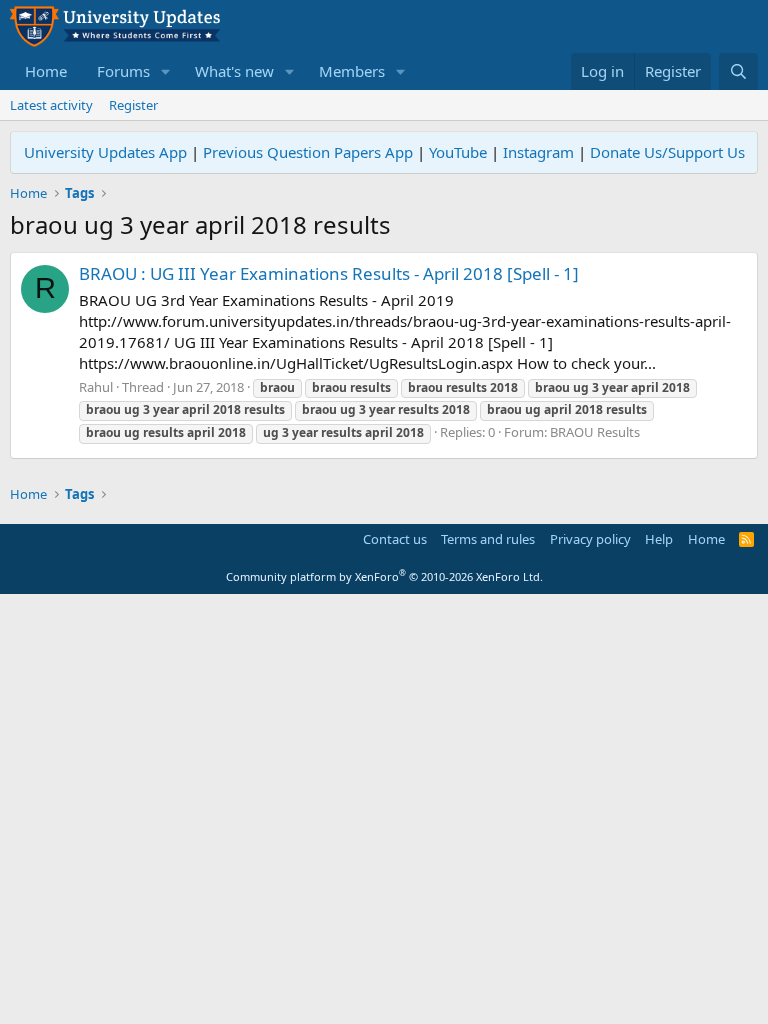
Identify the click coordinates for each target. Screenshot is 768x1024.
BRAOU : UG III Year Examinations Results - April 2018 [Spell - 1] (329, 273)
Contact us (395, 539)
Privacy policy (590, 539)
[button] (166, 71)
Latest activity (51, 105)
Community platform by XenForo (384, 576)
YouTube (458, 152)
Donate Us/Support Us (667, 152)
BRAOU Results (595, 432)
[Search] (738, 71)
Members (352, 71)
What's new (234, 71)
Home (46, 71)
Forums (123, 71)
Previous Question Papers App (308, 152)
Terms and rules (488, 539)
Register (133, 105)
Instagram (538, 152)
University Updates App (105, 152)
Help (659, 539)
